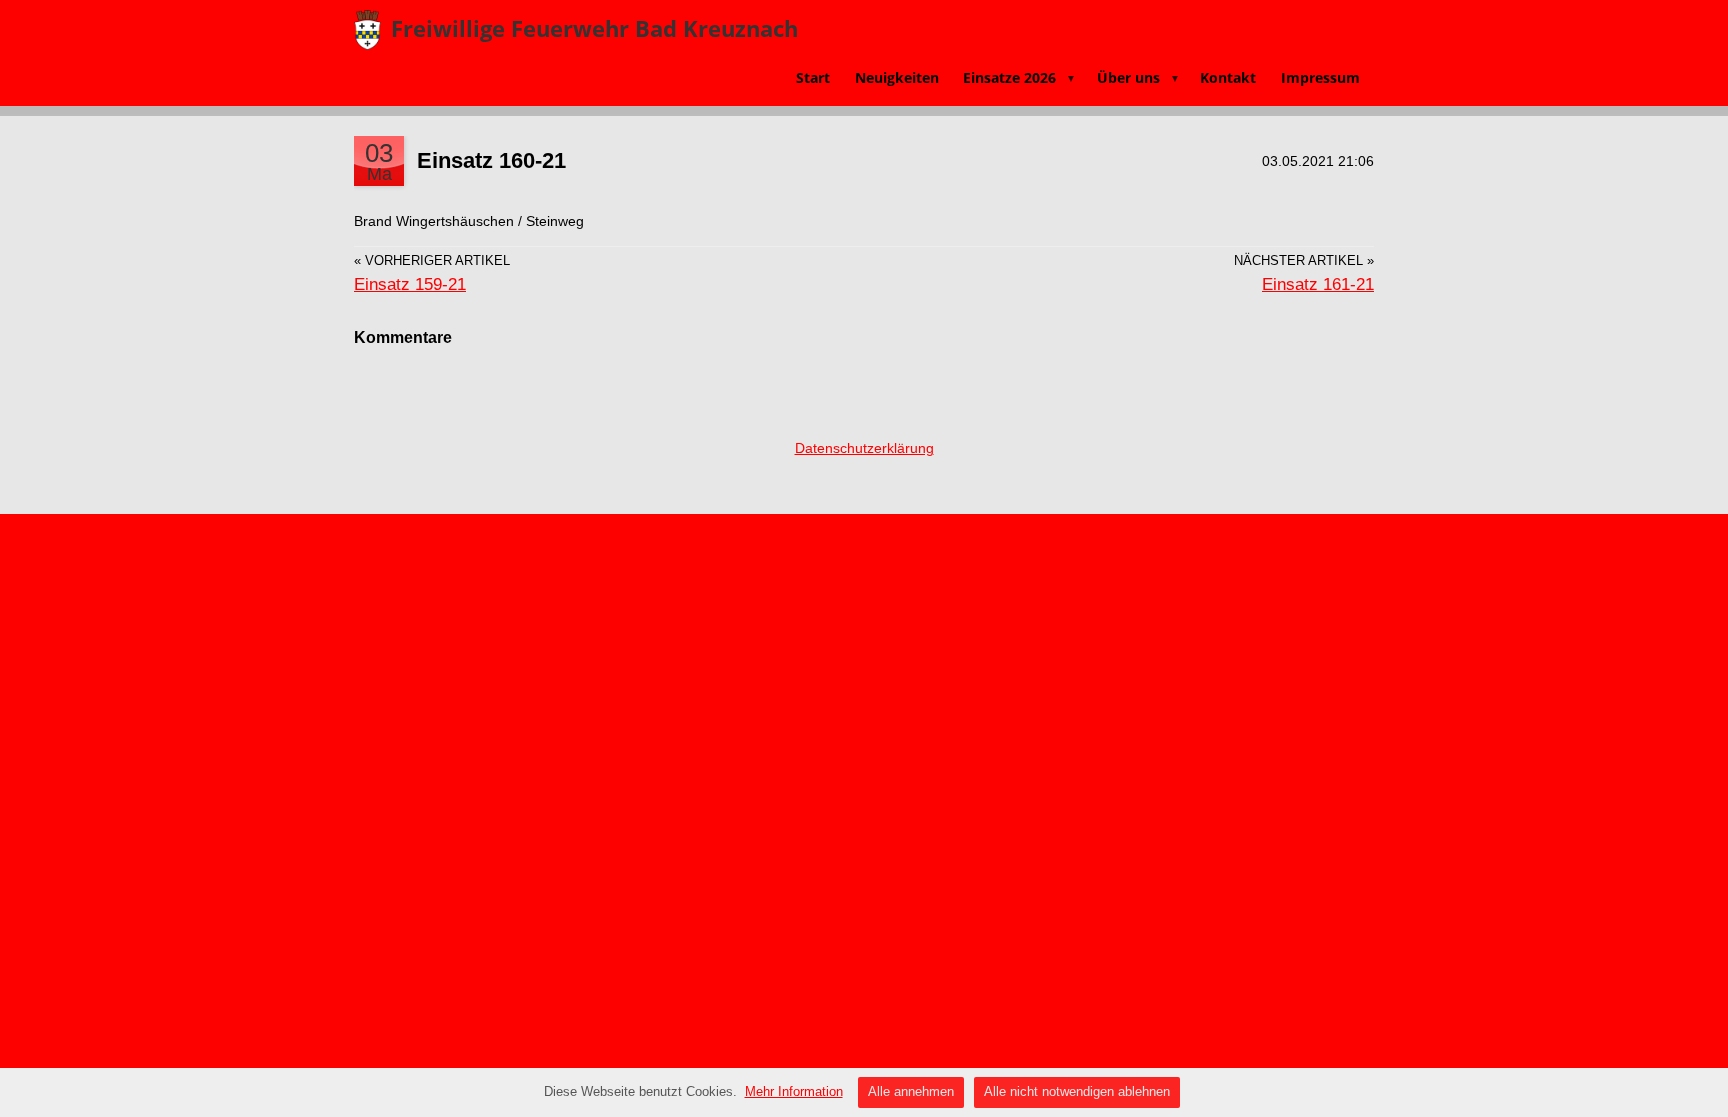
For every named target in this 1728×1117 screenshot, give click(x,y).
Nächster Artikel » (1304, 261)
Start (813, 77)
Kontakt (1228, 77)
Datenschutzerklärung (864, 448)
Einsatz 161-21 (1318, 284)
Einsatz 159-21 (410, 284)
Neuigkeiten (897, 77)
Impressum (1320, 77)
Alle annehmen (911, 1091)
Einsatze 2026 (1019, 77)
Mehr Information (794, 1091)
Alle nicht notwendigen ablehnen (1077, 1091)
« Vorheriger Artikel (432, 261)
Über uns (1138, 77)
